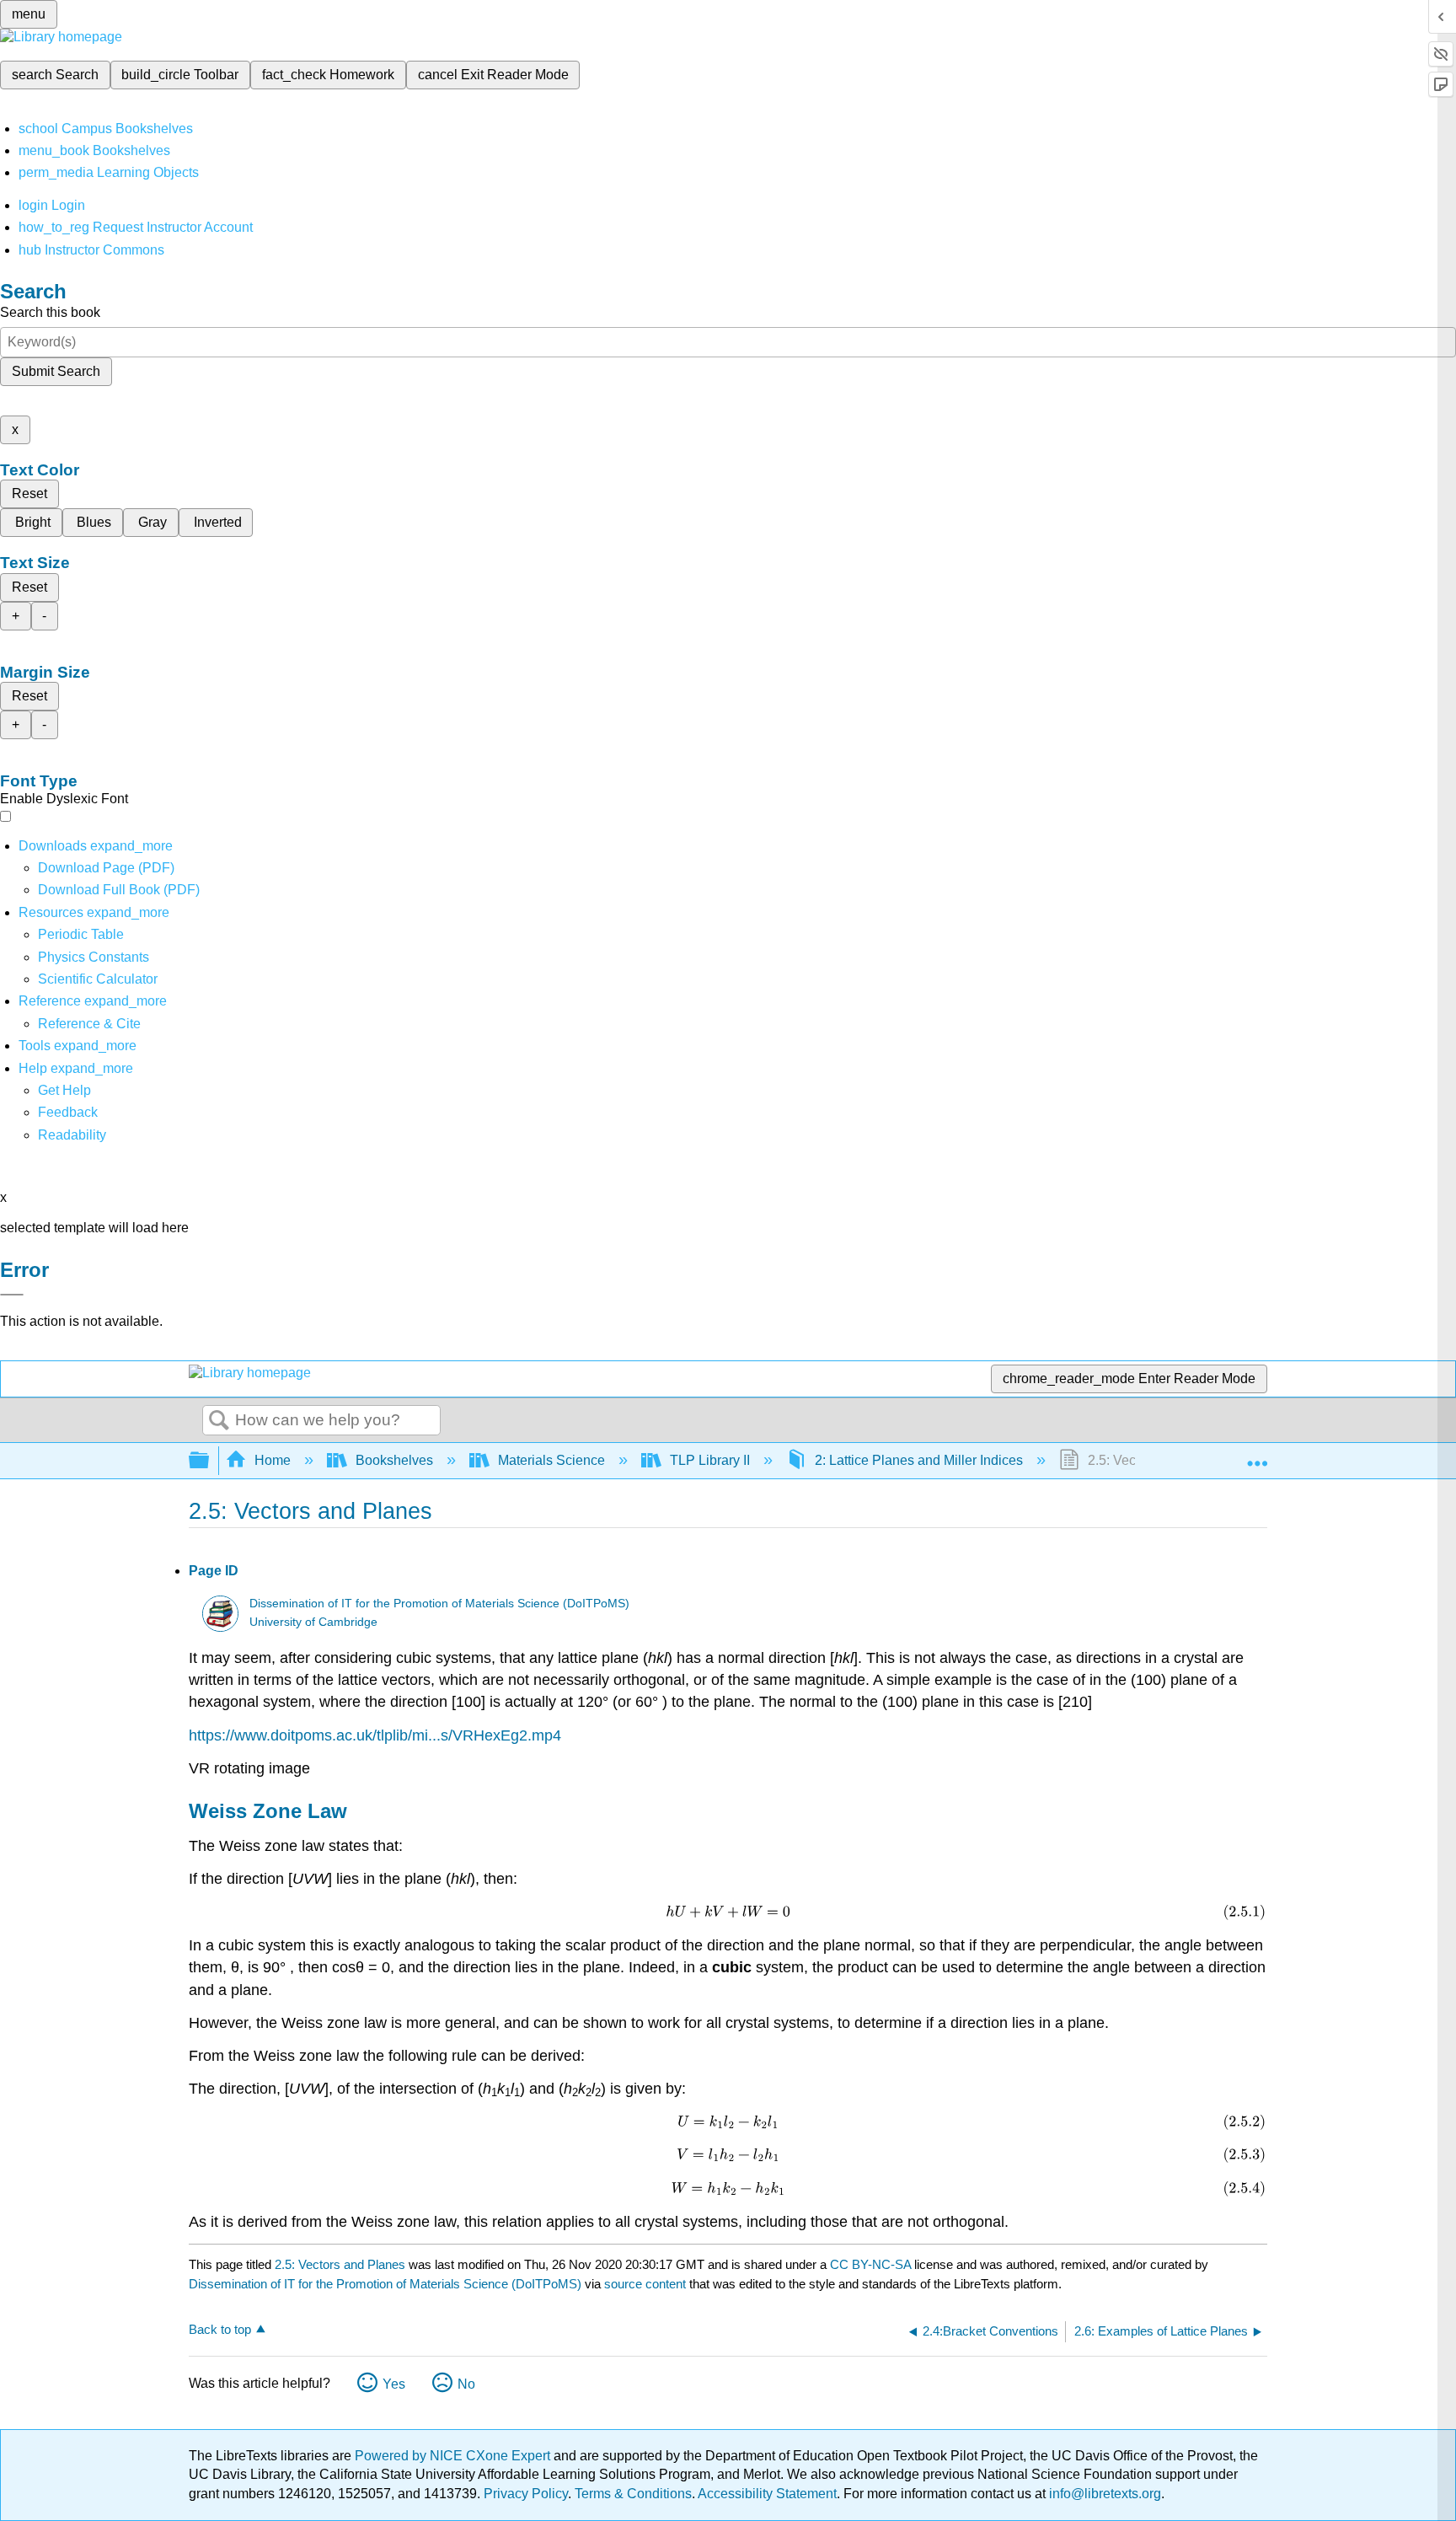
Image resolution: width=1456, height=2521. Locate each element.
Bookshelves (394, 1460)
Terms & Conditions (633, 2494)
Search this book (50, 312)
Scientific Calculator (98, 979)
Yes (394, 2384)
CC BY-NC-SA (872, 2264)
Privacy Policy (526, 2494)
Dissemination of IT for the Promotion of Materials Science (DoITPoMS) (439, 1604)
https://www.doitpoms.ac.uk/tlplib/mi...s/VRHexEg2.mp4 (375, 1735)
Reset (29, 493)
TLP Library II (710, 1460)
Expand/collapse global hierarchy (210, 1461)
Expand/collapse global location (1257, 1456)
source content (645, 2284)
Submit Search (56, 371)
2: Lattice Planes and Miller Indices (919, 1460)
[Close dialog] (12, 1295)
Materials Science (551, 1460)
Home (273, 1460)
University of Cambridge (313, 1622)
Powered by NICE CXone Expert (454, 2456)
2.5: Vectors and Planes (340, 2264)
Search (219, 1421)
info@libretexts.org (1103, 2494)
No (466, 2384)
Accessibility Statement (767, 2494)
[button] (68, 1112)
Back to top (220, 2329)
